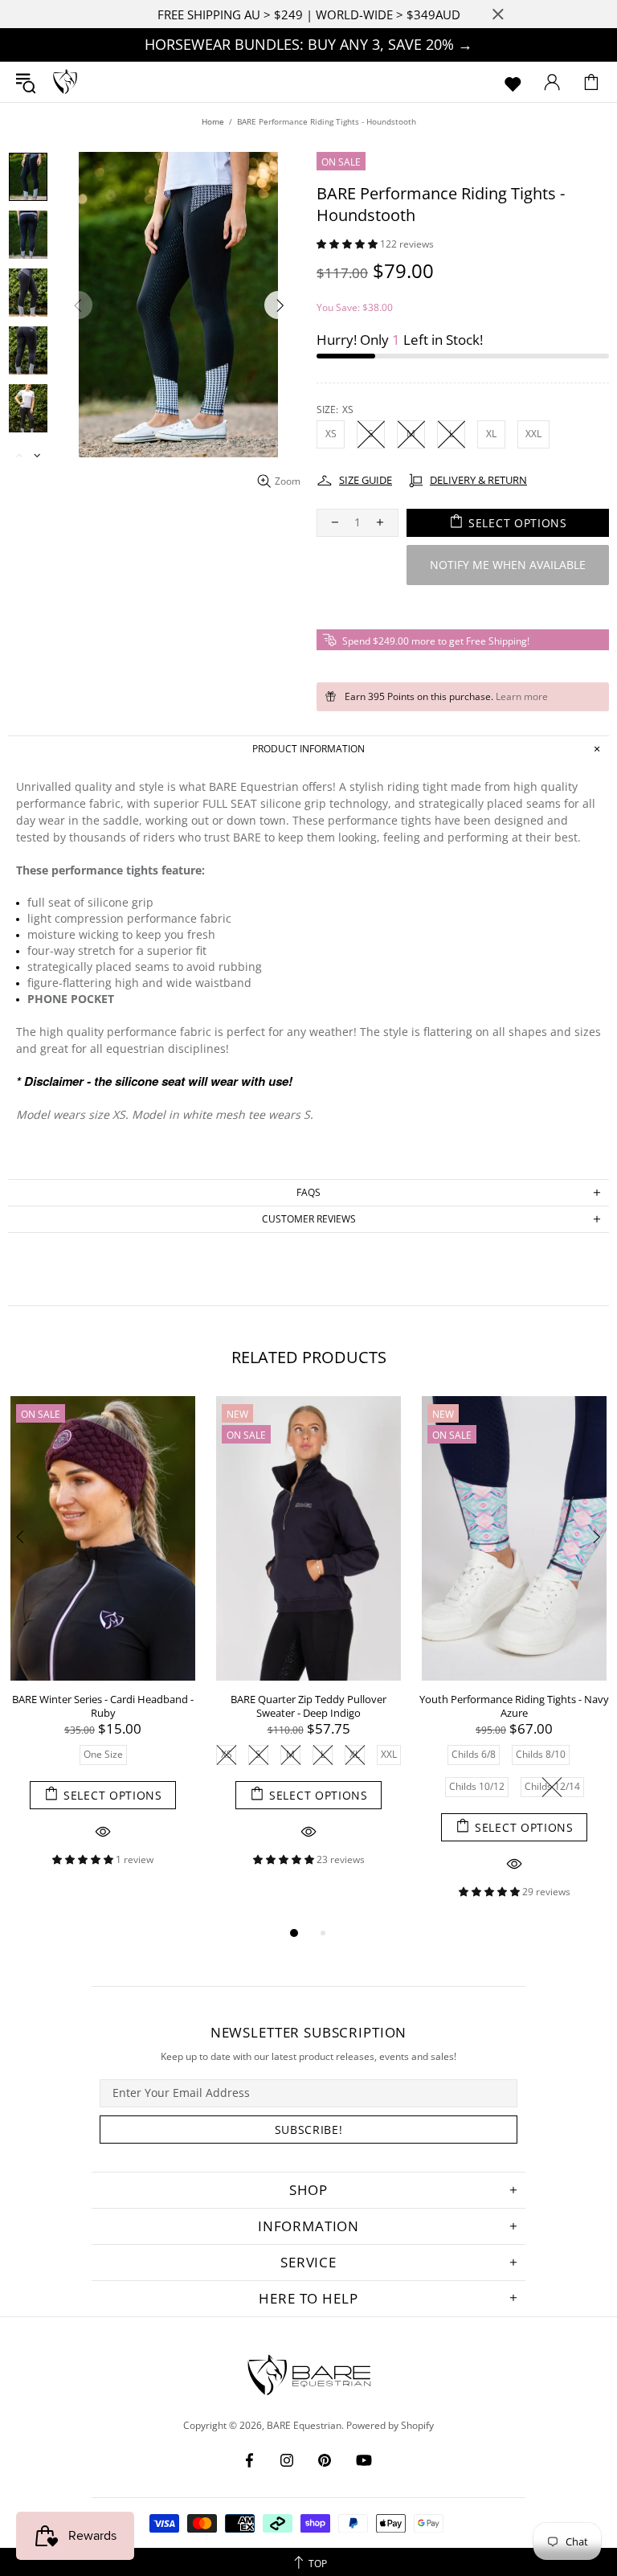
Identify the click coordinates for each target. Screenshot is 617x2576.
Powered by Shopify (390, 2426)
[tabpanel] (103, 1644)
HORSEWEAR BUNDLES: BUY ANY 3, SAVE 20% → (308, 44)
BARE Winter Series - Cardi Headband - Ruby (103, 1706)
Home (213, 121)
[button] (348, 244)
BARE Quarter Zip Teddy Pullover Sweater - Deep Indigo (308, 1706)
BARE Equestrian (65, 82)
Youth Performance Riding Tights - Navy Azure (514, 1706)
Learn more (522, 697)
